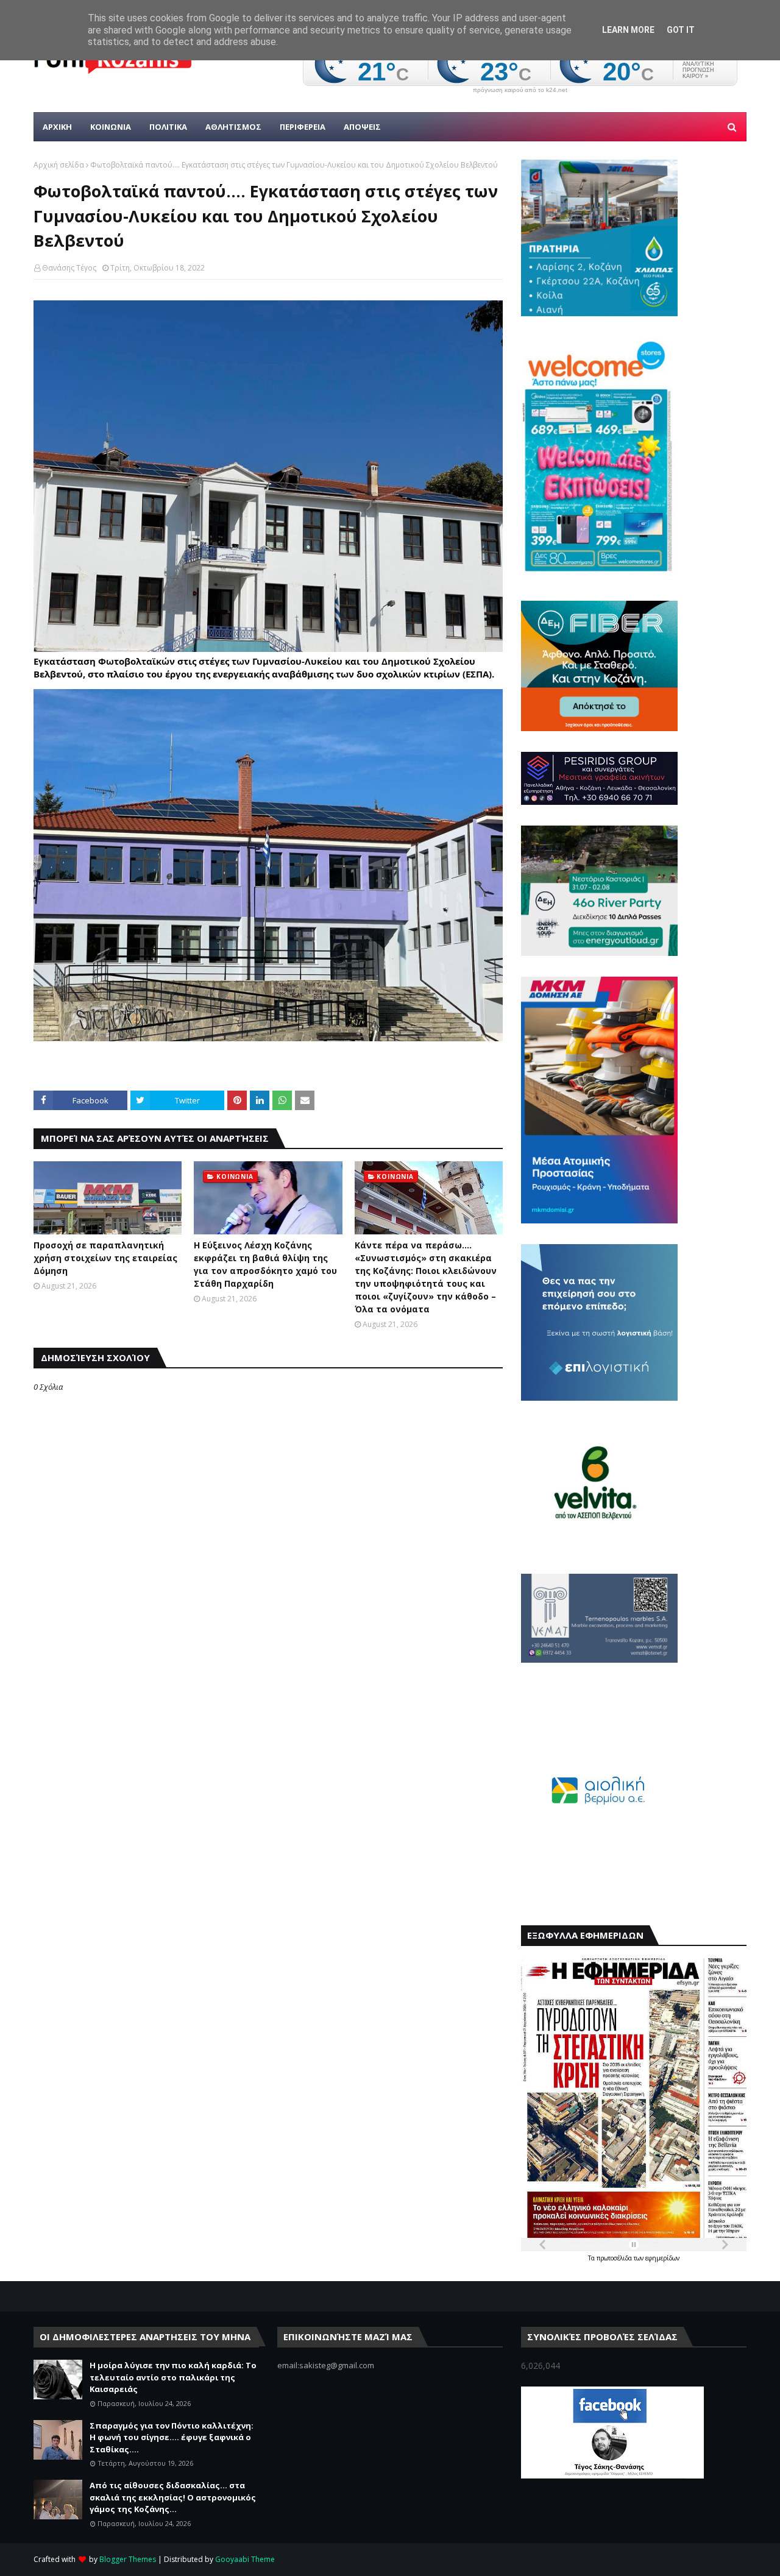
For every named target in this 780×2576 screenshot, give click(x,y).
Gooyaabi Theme (245, 2559)
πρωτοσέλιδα (615, 2258)
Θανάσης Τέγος (69, 268)
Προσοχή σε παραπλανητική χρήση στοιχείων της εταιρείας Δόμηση (105, 1258)
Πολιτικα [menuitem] (168, 127)
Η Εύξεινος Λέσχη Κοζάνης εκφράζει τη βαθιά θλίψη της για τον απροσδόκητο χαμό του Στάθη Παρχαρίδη (265, 1264)
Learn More (628, 30)
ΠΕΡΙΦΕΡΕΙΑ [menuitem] (303, 127)
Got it (681, 30)
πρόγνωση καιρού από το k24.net (520, 90)
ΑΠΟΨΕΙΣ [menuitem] (362, 127)
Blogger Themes (128, 2559)
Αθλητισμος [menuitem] (233, 127)
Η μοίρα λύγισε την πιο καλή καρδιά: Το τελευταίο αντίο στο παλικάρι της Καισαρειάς (173, 2377)
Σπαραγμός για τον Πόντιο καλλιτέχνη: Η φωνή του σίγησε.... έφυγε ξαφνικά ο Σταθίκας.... (172, 2437)
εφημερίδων (662, 2258)
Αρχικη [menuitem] (57, 127)
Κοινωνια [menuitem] (111, 127)
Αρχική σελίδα (59, 165)
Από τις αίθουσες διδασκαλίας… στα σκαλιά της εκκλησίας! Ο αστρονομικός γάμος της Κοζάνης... (173, 2497)
